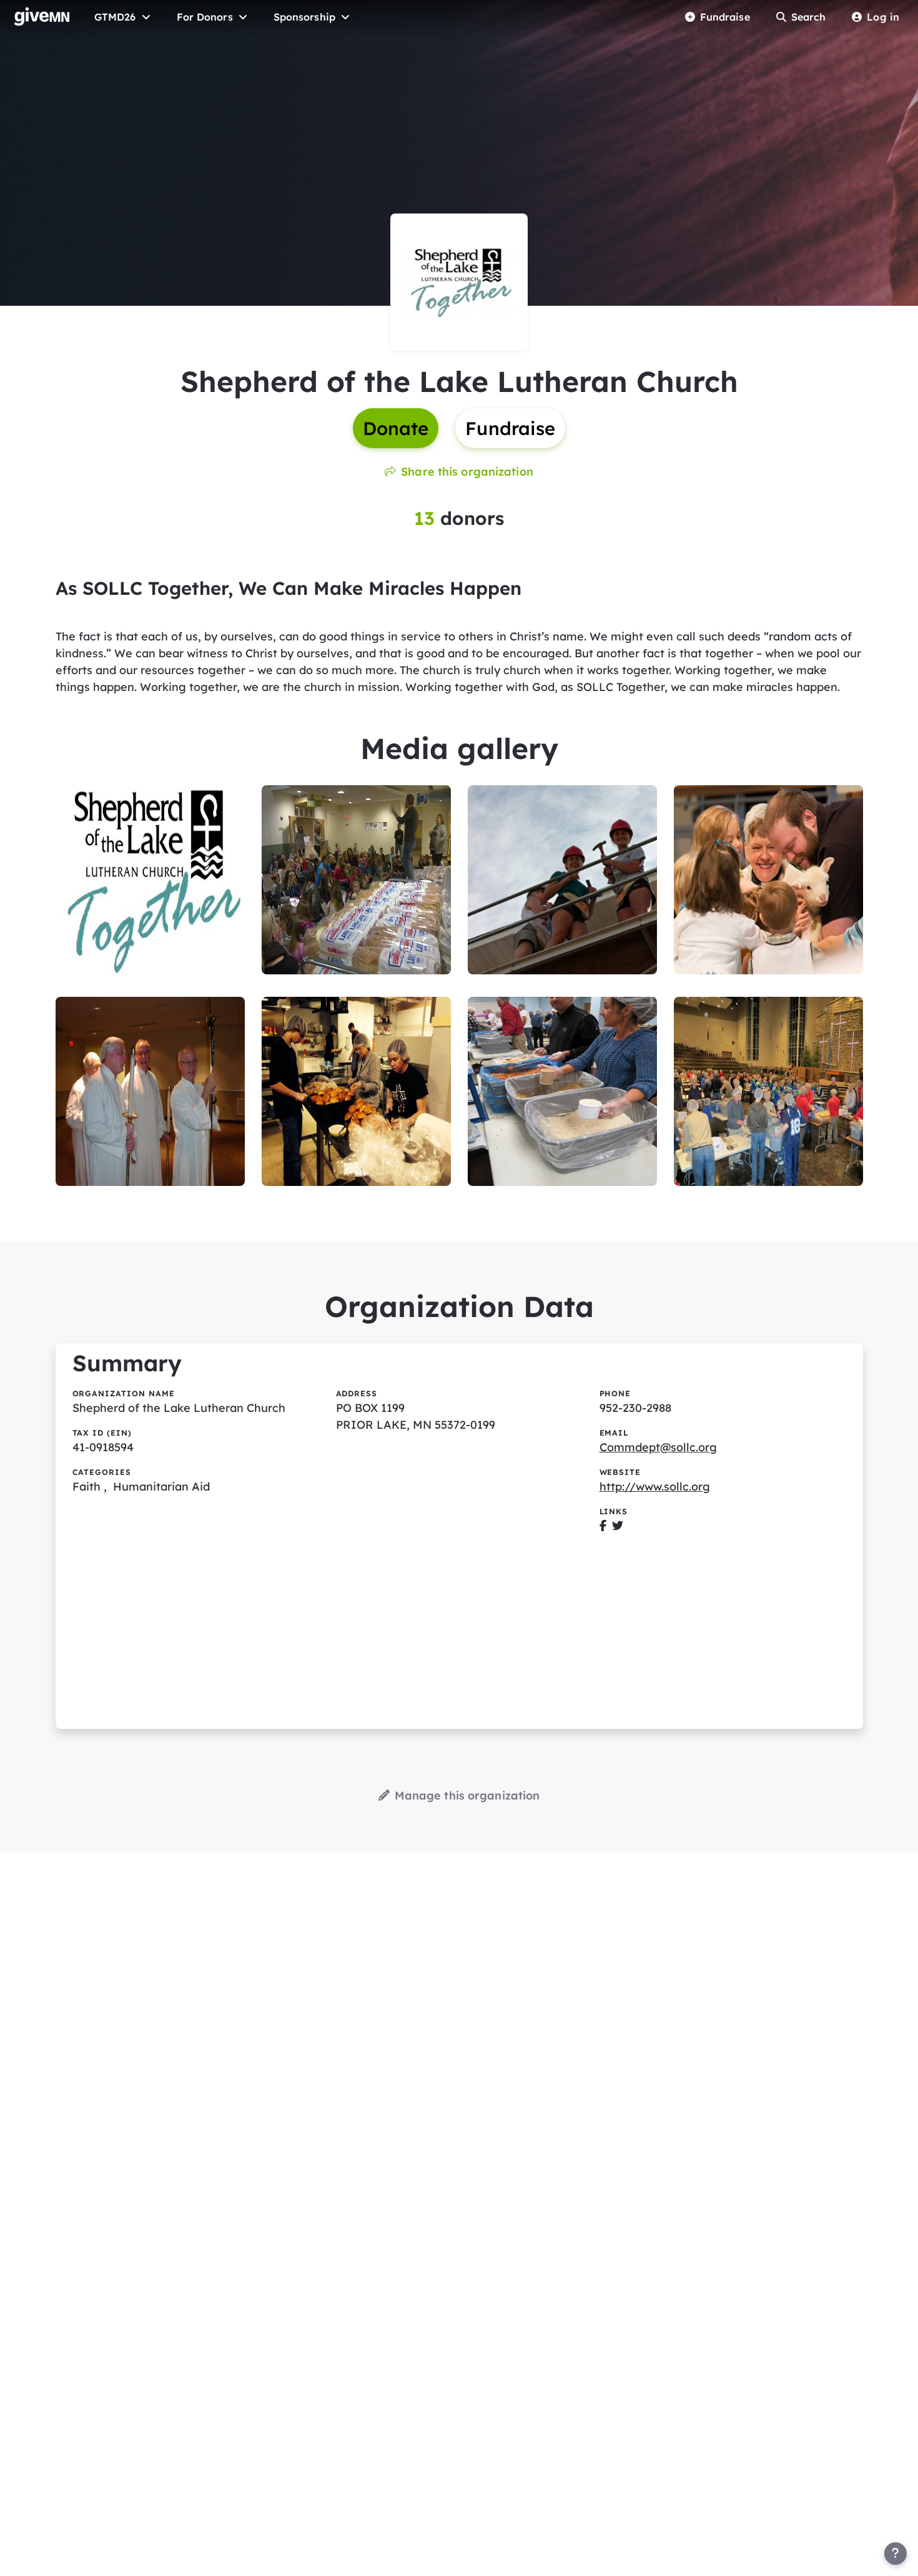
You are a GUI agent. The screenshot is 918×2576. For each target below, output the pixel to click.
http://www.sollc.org (655, 1486)
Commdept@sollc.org (658, 1447)
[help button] (896, 2554)
